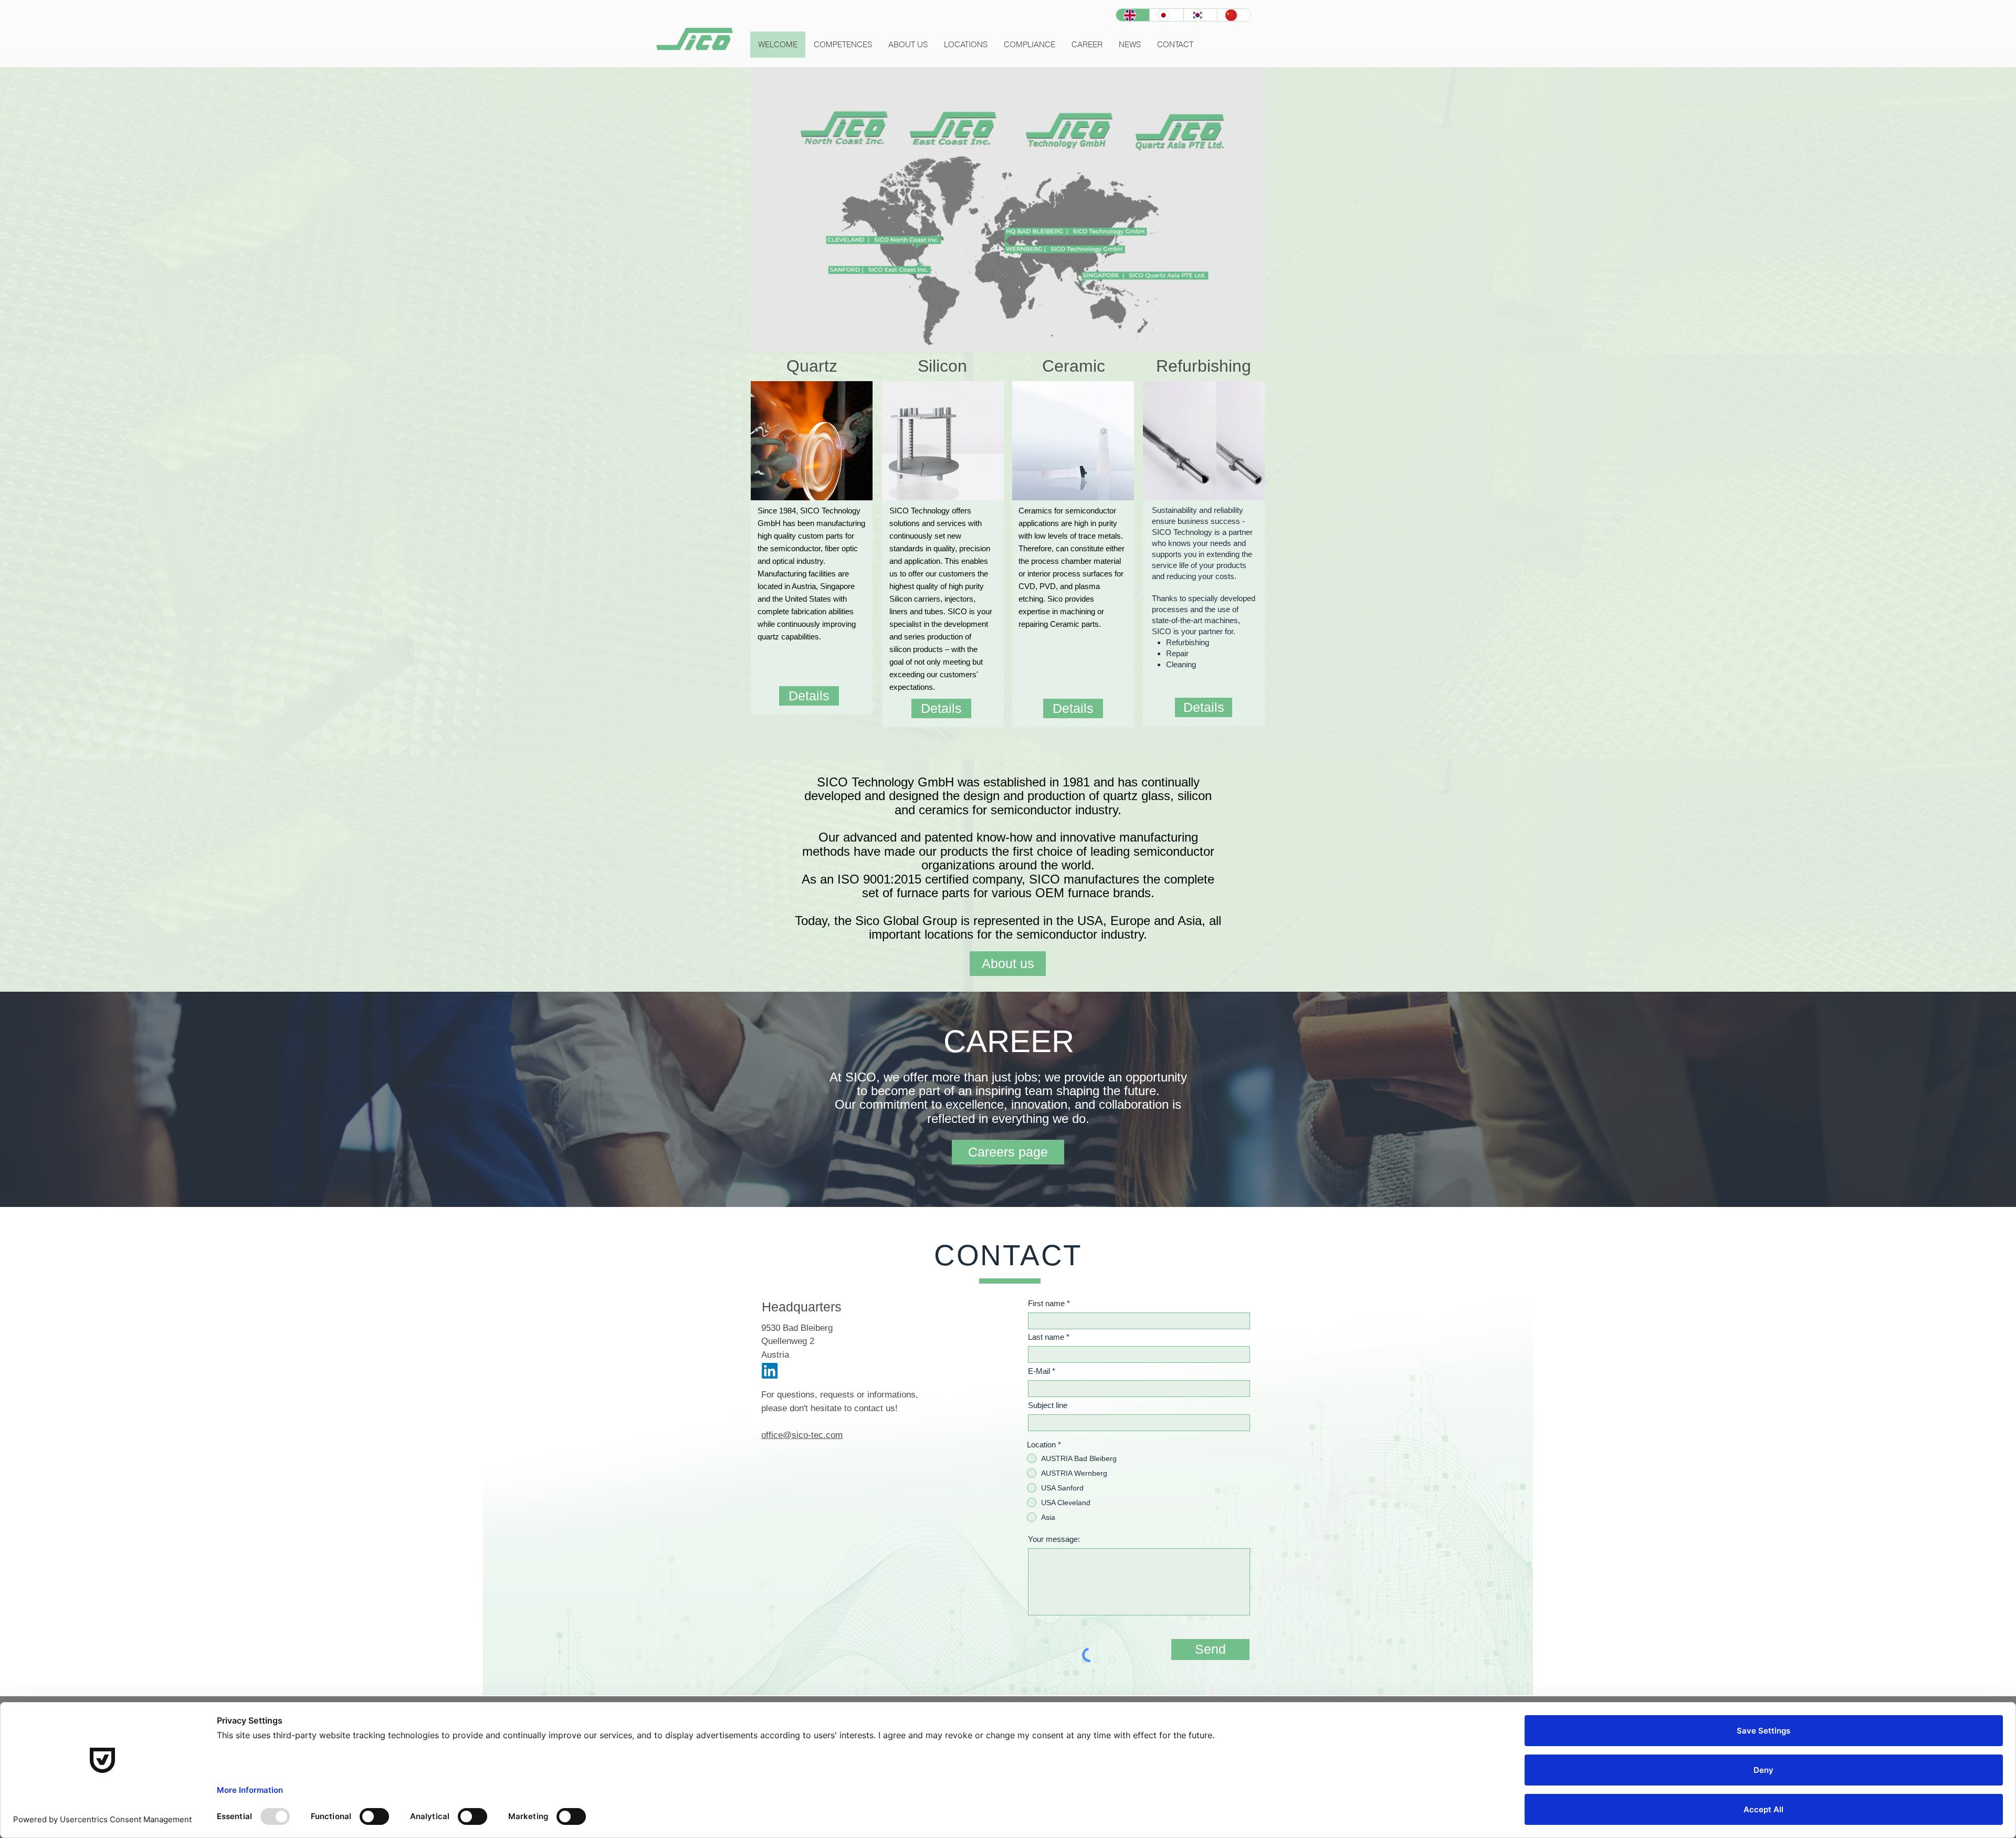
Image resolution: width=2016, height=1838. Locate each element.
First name (1046, 1303)
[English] (1133, 15)
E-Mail (1039, 1371)
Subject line (1048, 1405)
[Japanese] (1166, 15)
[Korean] (1200, 15)
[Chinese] (1234, 15)
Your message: (1054, 1539)
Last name (1046, 1337)
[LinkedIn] (770, 1371)
